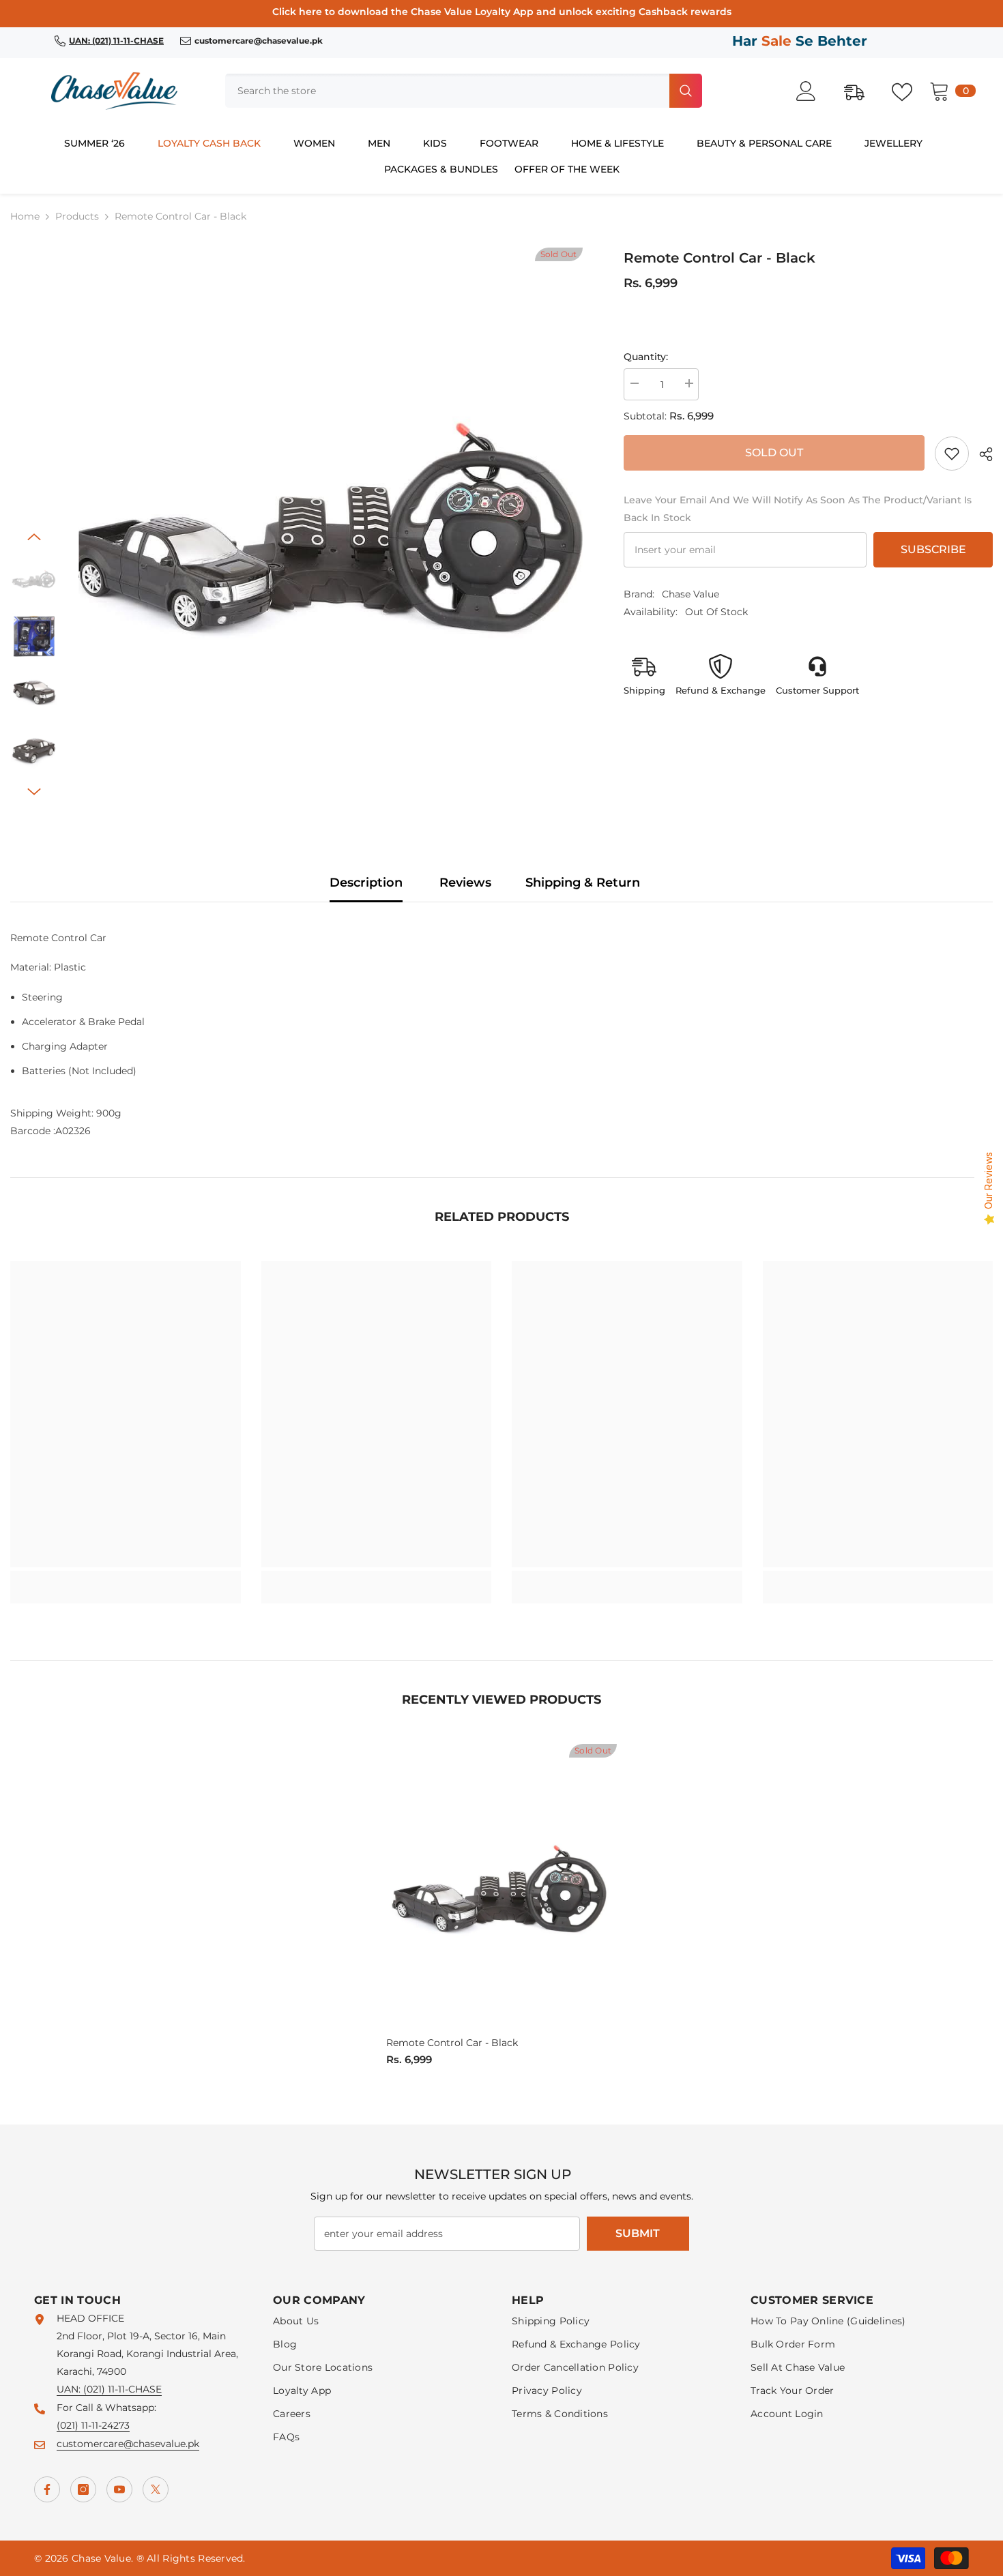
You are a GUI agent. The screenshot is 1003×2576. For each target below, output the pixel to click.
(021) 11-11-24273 (93, 2425)
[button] (34, 537)
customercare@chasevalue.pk (128, 2444)
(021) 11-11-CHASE (122, 2389)
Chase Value (691, 594)
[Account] (813, 91)
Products (77, 216)
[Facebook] (47, 2489)
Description (366, 883)
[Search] (464, 91)
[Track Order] (861, 91)
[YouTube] (119, 2489)
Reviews (465, 883)
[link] (952, 454)
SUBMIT (638, 2233)
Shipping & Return (583, 883)
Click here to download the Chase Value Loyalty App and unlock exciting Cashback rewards (502, 12)
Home (25, 216)
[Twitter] (156, 2489)
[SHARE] (981, 454)
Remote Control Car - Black (452, 2043)
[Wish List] (909, 91)
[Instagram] (83, 2489)
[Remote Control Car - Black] (501, 1888)
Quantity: (646, 357)
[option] (331, 525)
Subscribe (933, 549)
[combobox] (446, 91)
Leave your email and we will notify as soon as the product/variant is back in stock (798, 509)
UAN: (70, 2389)
